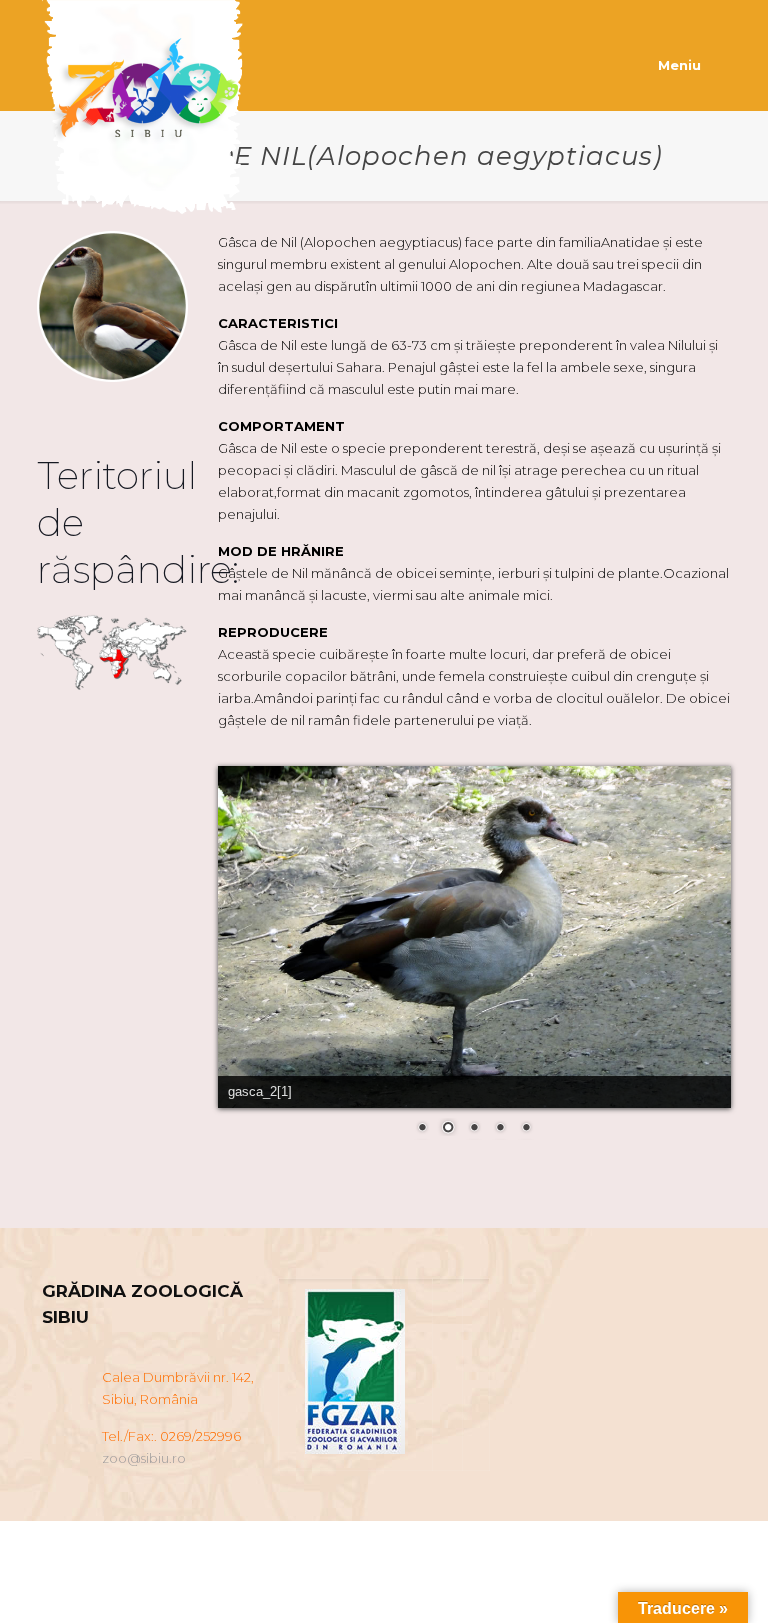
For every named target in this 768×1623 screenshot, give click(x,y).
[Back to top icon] (672, 1582)
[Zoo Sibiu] (148, 112)
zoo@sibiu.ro (144, 1458)
